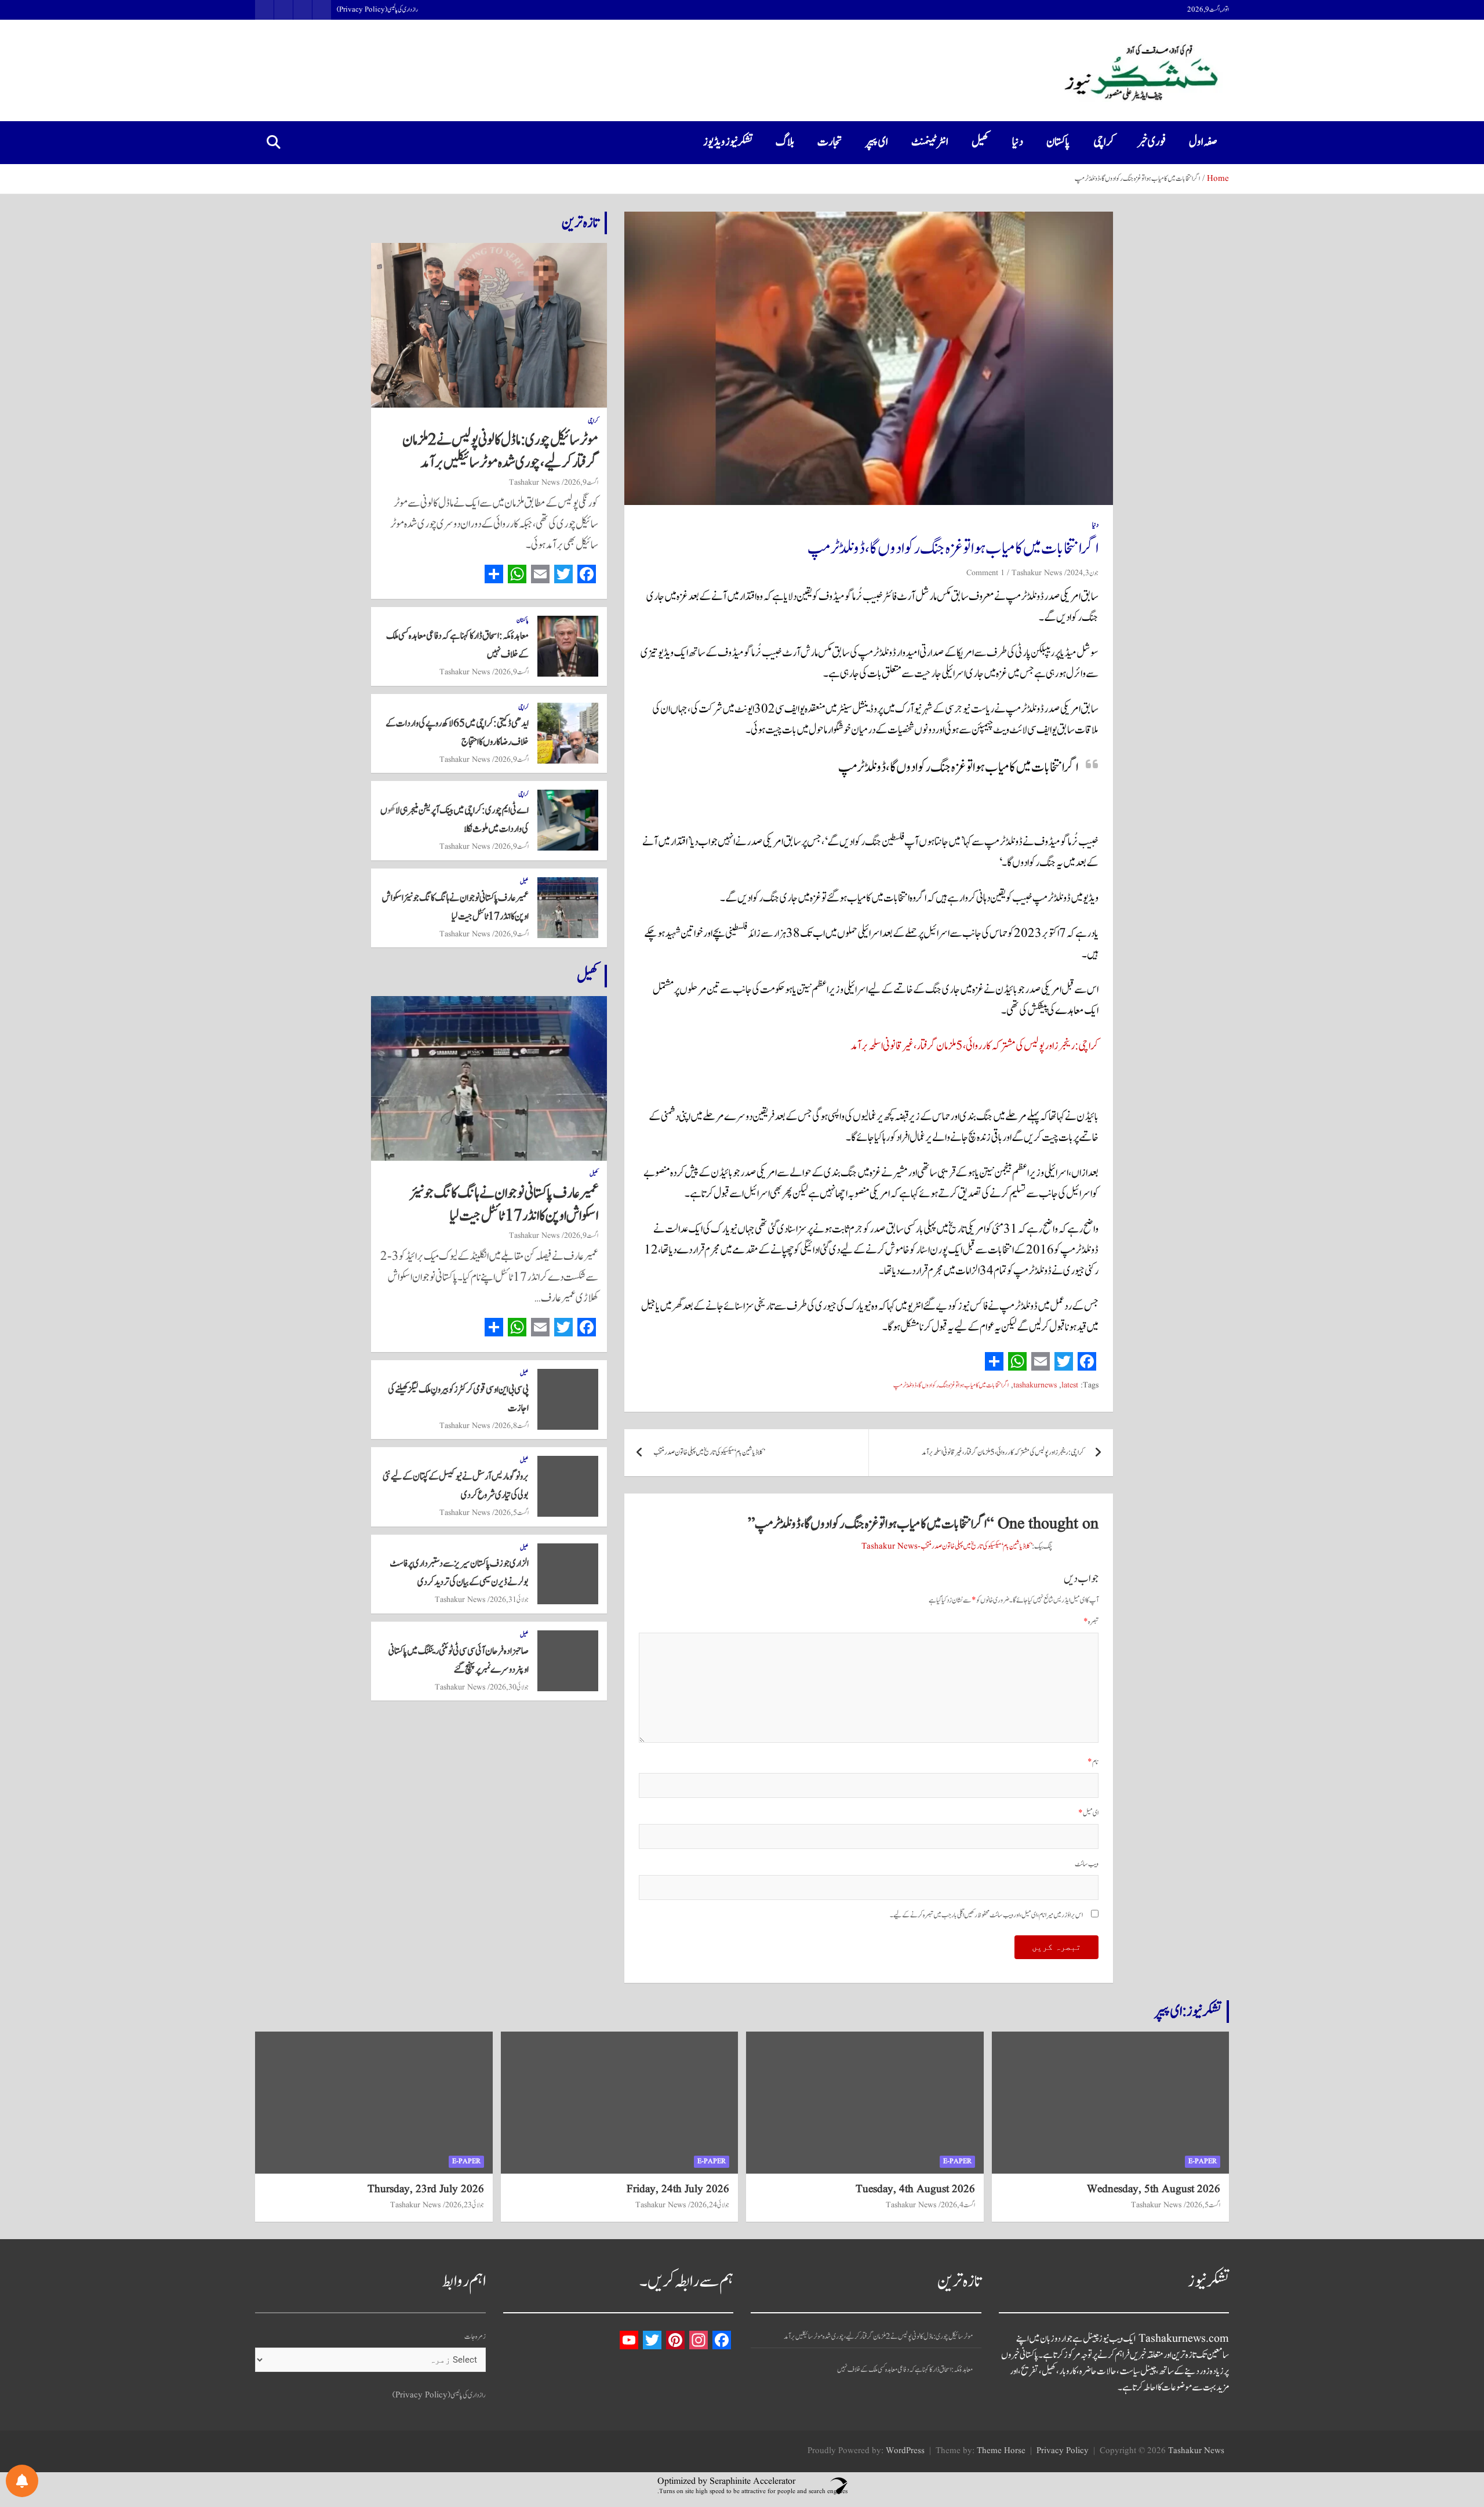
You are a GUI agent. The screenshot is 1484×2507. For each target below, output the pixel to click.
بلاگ (785, 142)
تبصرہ (1091, 1622)
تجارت (830, 142)
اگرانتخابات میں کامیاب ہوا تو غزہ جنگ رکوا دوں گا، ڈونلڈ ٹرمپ (951, 1385)
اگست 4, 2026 (958, 2205)
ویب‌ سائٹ (1087, 1864)
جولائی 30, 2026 (509, 1687)
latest (1070, 1385)
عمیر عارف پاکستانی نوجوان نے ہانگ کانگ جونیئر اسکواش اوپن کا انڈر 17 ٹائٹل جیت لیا (504, 1205)
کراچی (1104, 142)
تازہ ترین (580, 223)
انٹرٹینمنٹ (930, 142)
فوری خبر (1152, 142)
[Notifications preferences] (22, 2481)
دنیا (1018, 142)
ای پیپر (877, 142)
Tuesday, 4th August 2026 (915, 2189)
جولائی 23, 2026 (465, 2205)
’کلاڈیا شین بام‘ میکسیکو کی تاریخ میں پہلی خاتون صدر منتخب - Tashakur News (947, 1547)
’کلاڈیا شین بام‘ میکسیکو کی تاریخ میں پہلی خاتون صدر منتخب (709, 1453)
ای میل (1088, 1813)
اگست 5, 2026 (512, 1513)
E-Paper (1203, 2161)
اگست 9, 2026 (581, 482)
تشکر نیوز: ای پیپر (1188, 2011)
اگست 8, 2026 (512, 1426)
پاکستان (1058, 142)
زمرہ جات (475, 2337)
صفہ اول (1203, 142)
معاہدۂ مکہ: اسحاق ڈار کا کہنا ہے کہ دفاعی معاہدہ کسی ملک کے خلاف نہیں (905, 2370)
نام (1093, 1762)
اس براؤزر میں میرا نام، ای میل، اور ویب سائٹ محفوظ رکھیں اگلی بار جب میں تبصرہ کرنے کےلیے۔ (986, 1915)
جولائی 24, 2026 (710, 2205)
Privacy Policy (1063, 2451)
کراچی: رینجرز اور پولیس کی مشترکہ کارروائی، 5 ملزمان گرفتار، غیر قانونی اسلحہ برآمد (974, 1046)
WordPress (905, 2451)
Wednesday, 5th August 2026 (1154, 2189)
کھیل (980, 142)
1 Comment (985, 573)
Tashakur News (1037, 573)
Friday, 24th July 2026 (678, 2189)
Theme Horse (1001, 2451)
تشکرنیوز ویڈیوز (728, 142)
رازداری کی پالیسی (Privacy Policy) (377, 10)
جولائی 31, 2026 (509, 1600)
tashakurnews (1035, 1385)
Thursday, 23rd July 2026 (426, 2189)
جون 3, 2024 (1083, 573)
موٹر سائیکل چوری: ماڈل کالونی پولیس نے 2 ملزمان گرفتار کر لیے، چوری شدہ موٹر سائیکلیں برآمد (500, 451)
